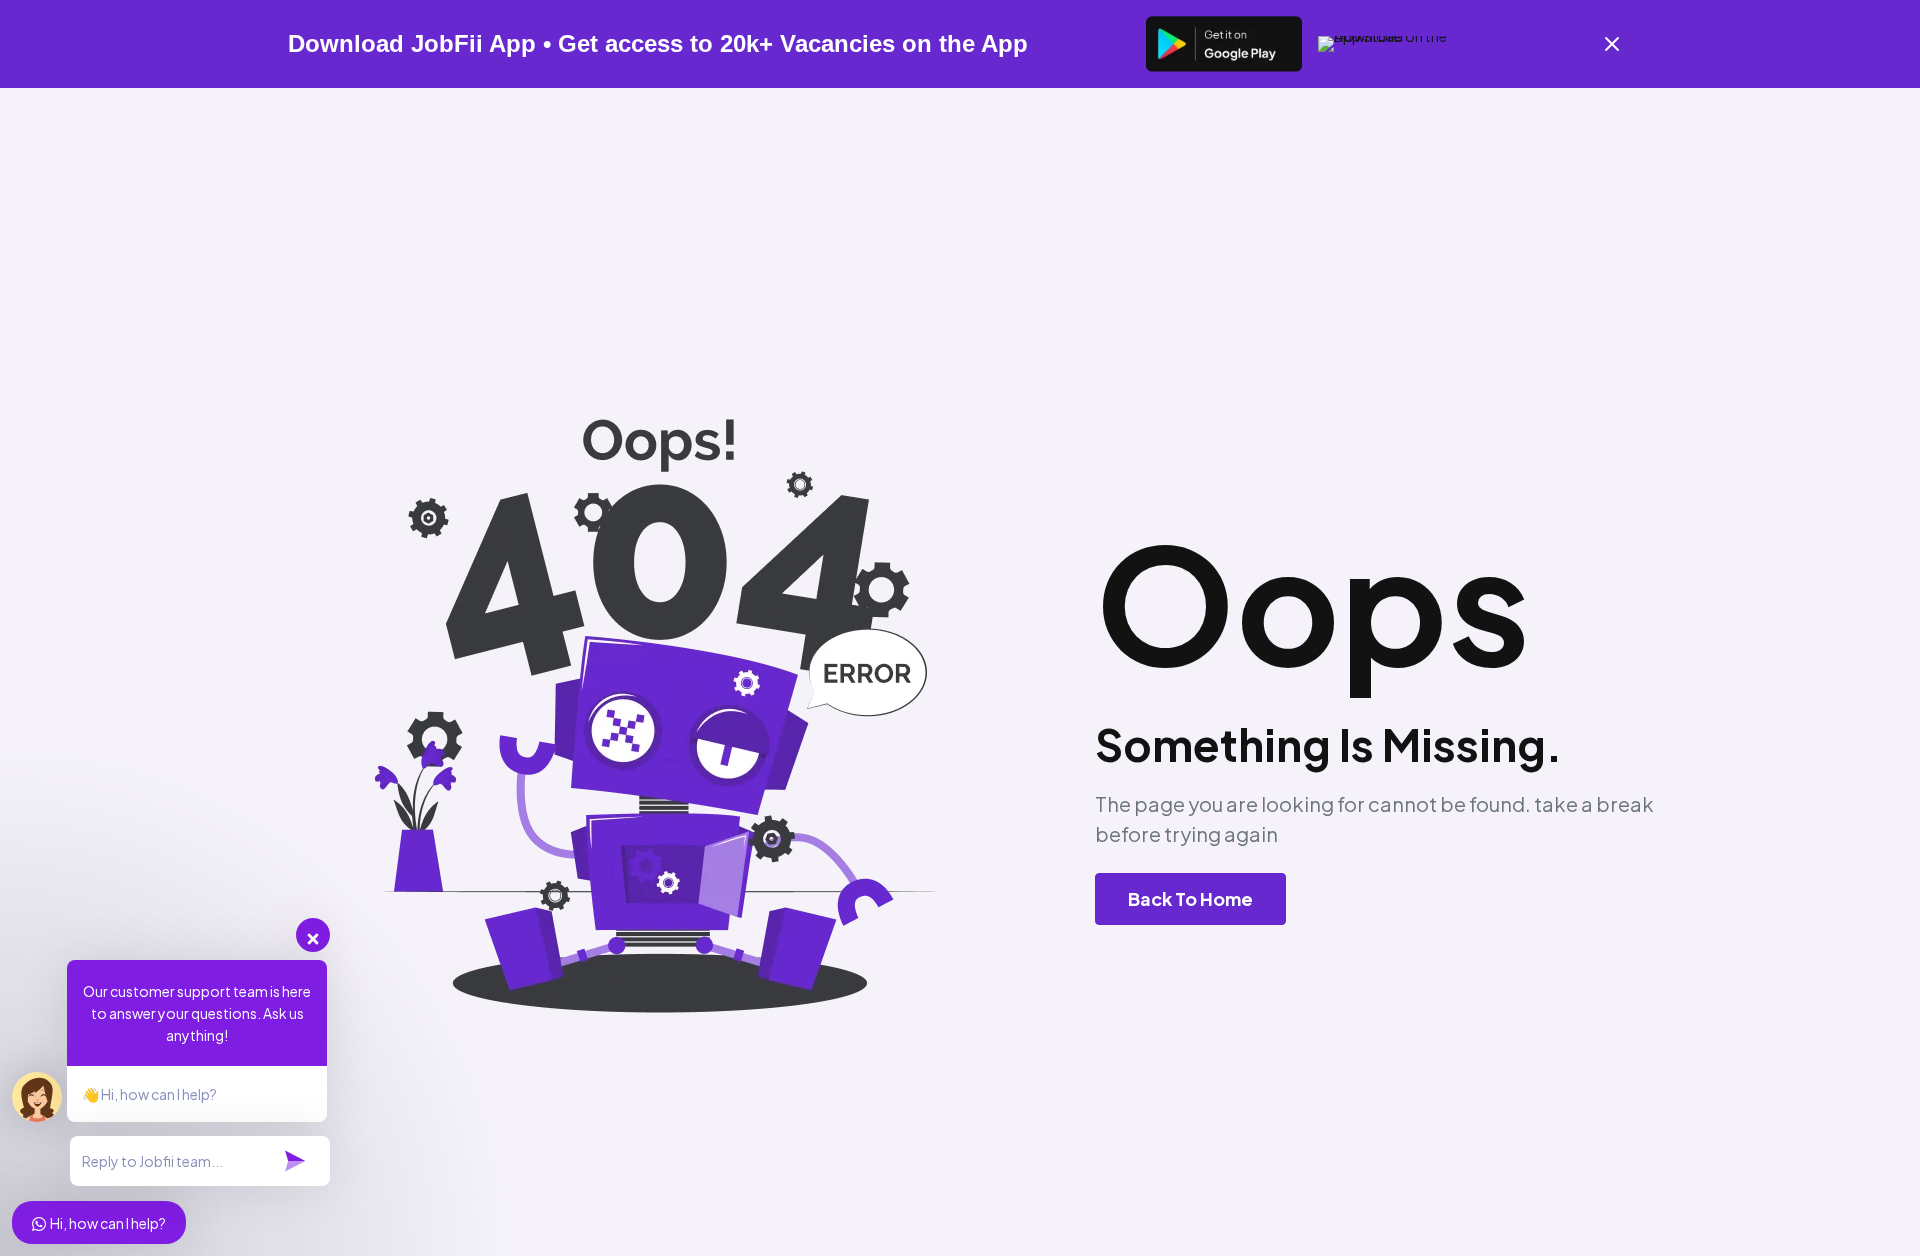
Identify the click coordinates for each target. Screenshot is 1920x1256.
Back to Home (1190, 898)
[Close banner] (1612, 44)
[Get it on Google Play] (1224, 44)
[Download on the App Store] (1396, 44)
